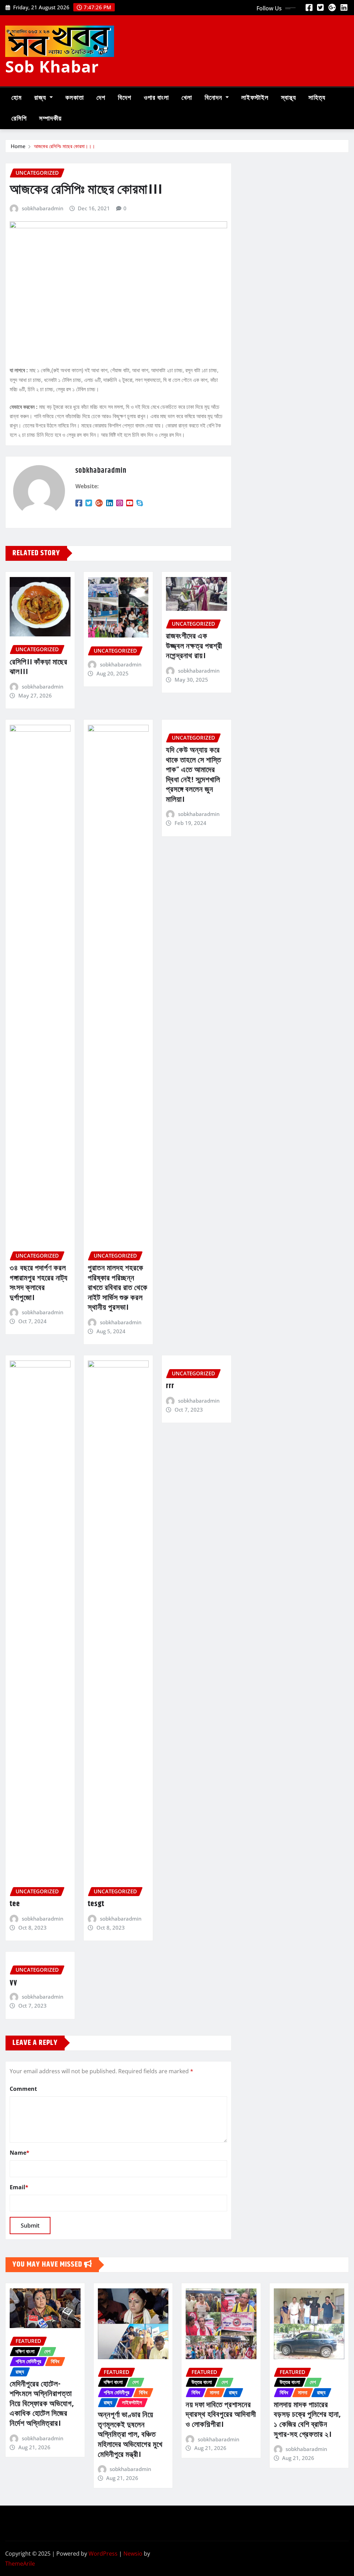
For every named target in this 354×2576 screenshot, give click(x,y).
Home (18, 146)
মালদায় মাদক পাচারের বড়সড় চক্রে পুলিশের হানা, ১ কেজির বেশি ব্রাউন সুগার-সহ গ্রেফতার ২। (307, 2420)
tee (15, 1904)
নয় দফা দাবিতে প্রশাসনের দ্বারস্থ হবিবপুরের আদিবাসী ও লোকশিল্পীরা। (221, 2415)
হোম (17, 98)
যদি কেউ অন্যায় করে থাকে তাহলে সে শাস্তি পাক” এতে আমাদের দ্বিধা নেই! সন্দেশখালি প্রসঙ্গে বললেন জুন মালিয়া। (194, 775)
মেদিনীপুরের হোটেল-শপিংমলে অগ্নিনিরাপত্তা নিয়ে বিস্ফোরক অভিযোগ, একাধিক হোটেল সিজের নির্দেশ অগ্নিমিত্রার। (42, 2404)
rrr (170, 1386)
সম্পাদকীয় (50, 119)
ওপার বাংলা (156, 98)
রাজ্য (41, 98)
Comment (23, 2089)
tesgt (96, 1904)
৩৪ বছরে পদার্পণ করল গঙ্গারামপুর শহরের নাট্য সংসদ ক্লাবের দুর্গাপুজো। (39, 1283)
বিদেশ (125, 98)
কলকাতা (75, 98)
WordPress (103, 2554)
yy (13, 1982)
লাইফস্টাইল (255, 98)
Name (20, 2153)
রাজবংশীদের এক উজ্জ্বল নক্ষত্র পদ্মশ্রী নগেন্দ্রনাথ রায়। (194, 646)
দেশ (101, 98)
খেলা (187, 98)
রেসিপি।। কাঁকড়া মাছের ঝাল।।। (39, 667)
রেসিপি (19, 119)
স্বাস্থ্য (288, 98)
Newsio (133, 2554)
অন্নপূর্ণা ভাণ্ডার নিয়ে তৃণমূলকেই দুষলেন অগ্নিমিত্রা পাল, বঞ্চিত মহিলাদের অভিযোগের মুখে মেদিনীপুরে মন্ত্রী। (130, 2435)
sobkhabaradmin (43, 208)
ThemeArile (20, 2564)
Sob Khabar (52, 66)
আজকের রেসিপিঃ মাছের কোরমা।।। (64, 146)
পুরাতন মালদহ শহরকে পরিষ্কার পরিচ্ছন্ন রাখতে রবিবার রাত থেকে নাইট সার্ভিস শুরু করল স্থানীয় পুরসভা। (118, 1288)
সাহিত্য (317, 98)
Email (19, 2187)
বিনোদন (214, 98)
